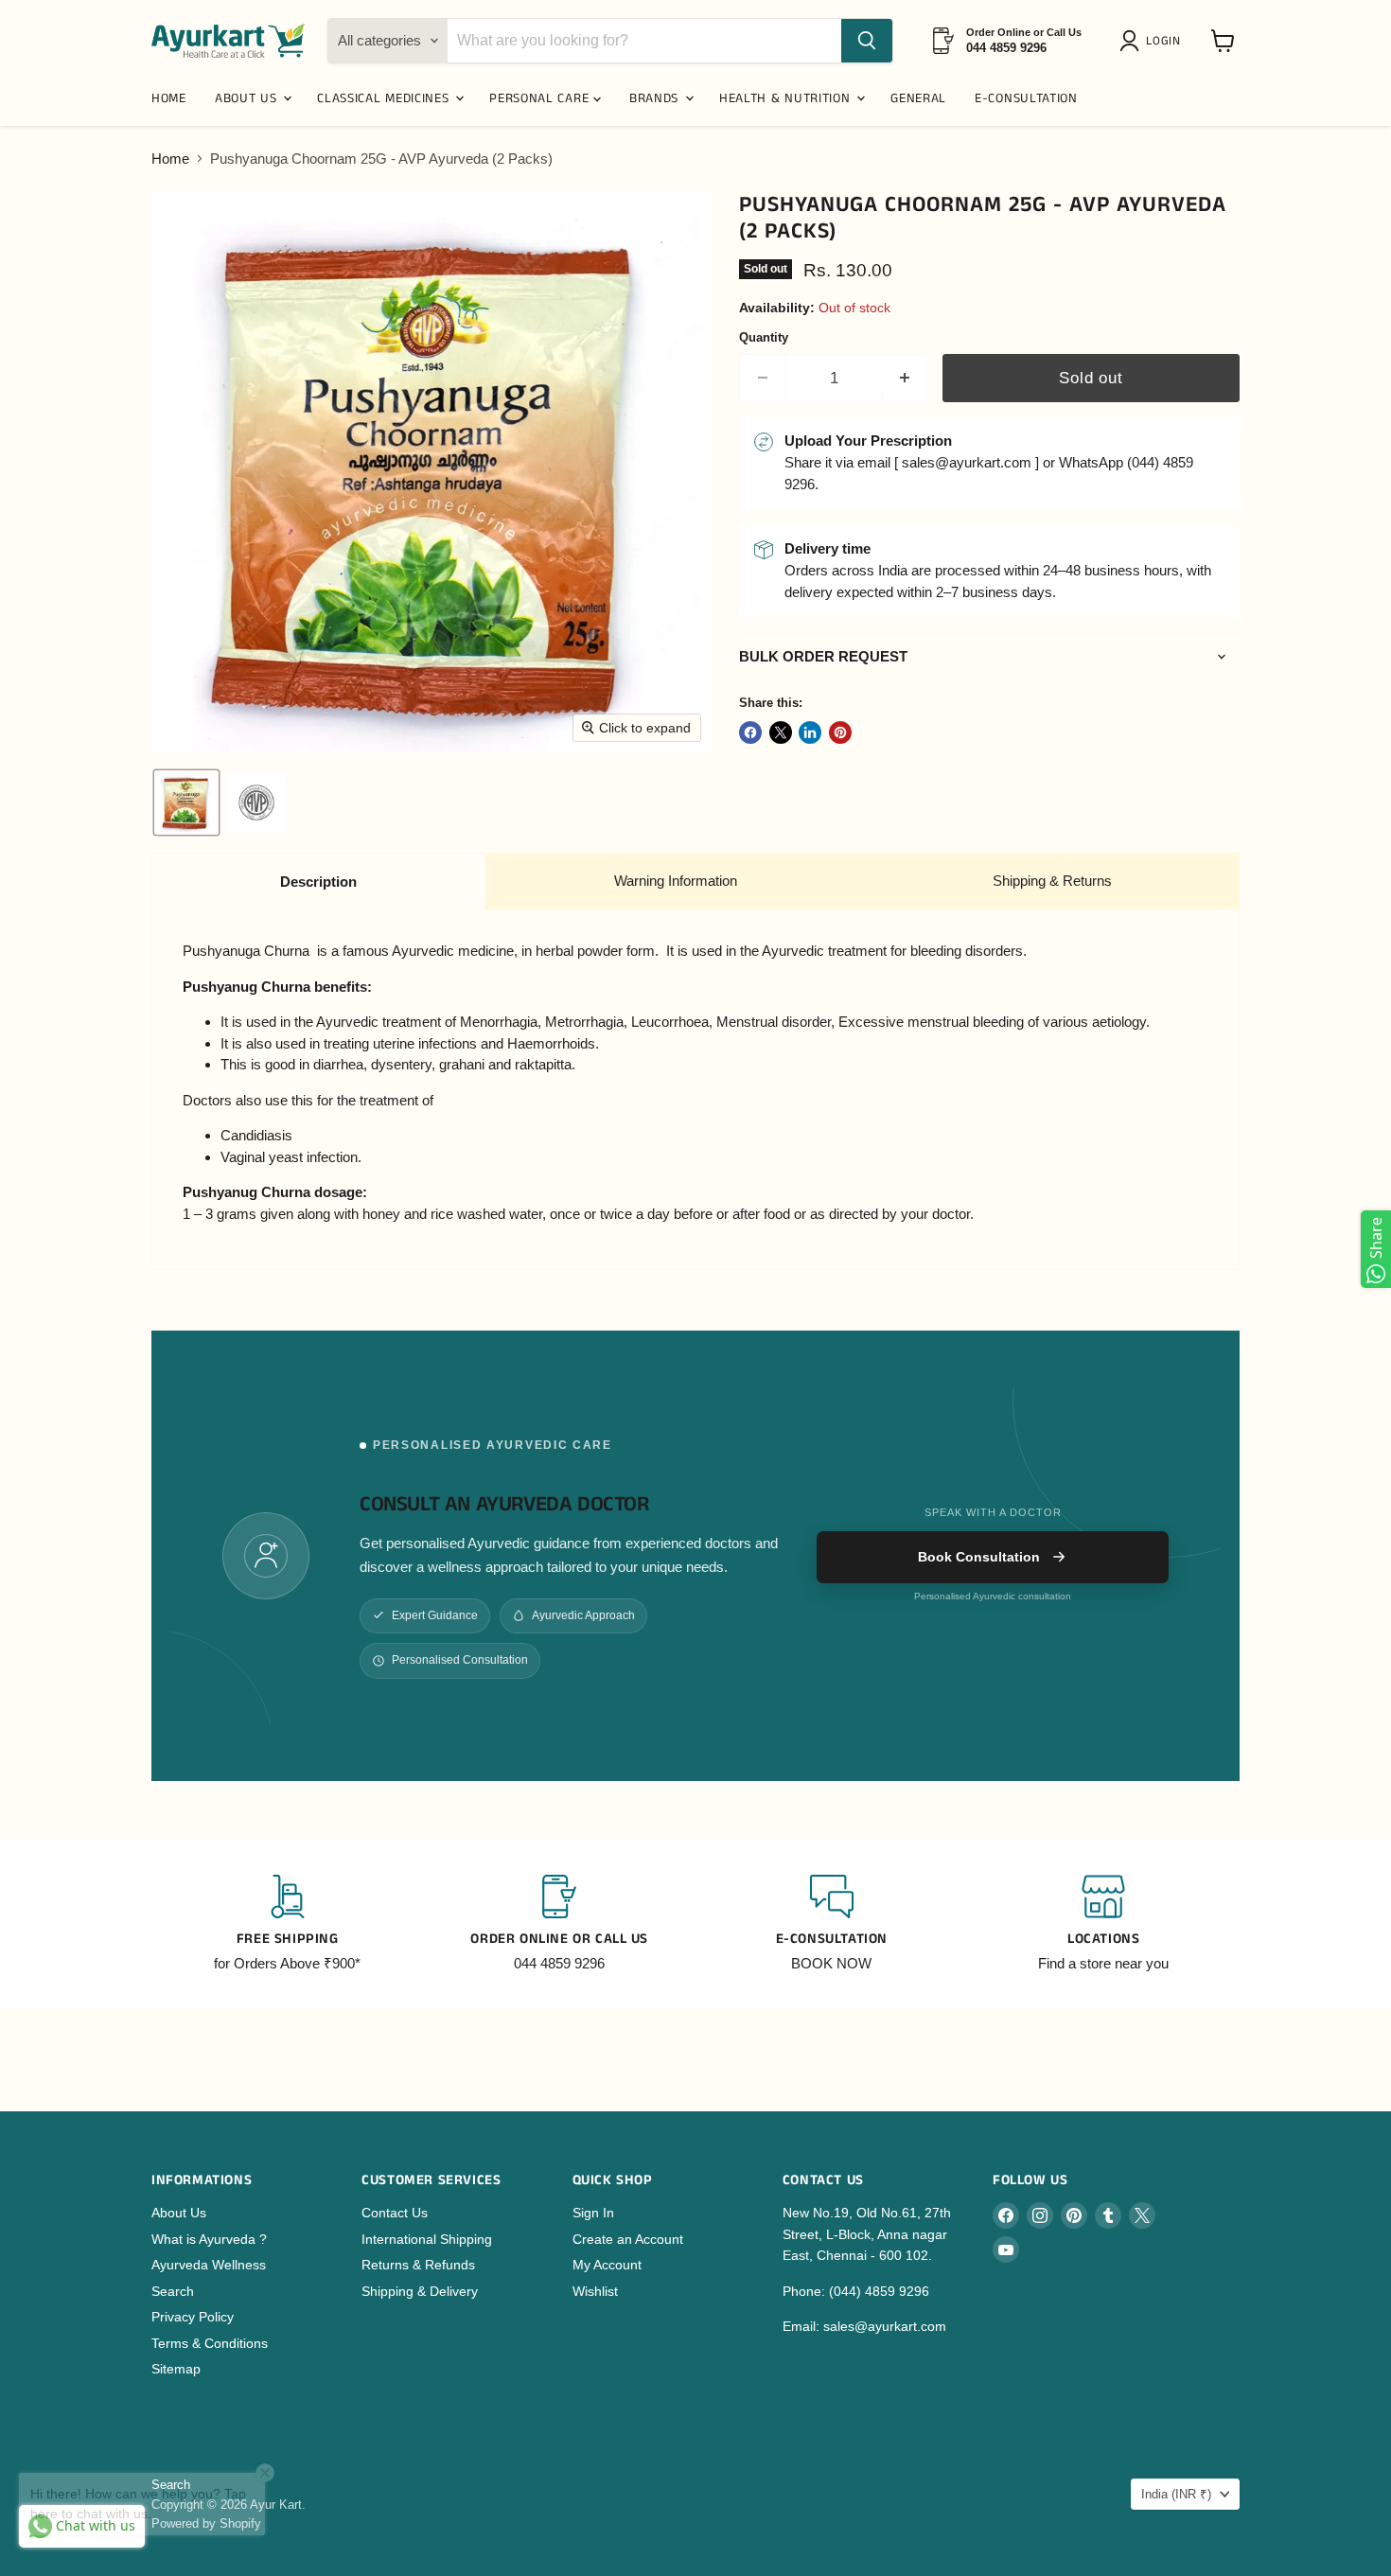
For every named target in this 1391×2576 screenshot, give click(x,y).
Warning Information (676, 881)
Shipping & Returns (1052, 881)
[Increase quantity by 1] (906, 378)
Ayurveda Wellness (209, 2265)
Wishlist (595, 2291)
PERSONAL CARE (541, 98)
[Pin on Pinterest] (840, 732)
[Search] (867, 41)
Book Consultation (979, 1557)
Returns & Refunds (418, 2265)
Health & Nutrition (787, 98)
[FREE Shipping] (288, 1924)
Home (170, 159)
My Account (607, 2265)
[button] (1153, 41)
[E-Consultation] (832, 1924)
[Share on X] (781, 732)
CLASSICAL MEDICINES (385, 98)
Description (318, 882)
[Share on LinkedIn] (810, 732)
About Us (179, 2213)
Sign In (593, 2213)
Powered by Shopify (206, 2523)
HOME (169, 98)
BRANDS (656, 98)
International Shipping (427, 2239)
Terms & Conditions (210, 2343)
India (1176, 2494)
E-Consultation (1026, 98)
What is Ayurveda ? (209, 2239)
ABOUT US (248, 98)
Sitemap (176, 2369)
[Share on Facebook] (750, 732)
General (918, 98)
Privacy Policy (193, 2317)
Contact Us (395, 2213)
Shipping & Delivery (420, 2291)
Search (173, 2291)
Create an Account (628, 2239)
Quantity (764, 337)
